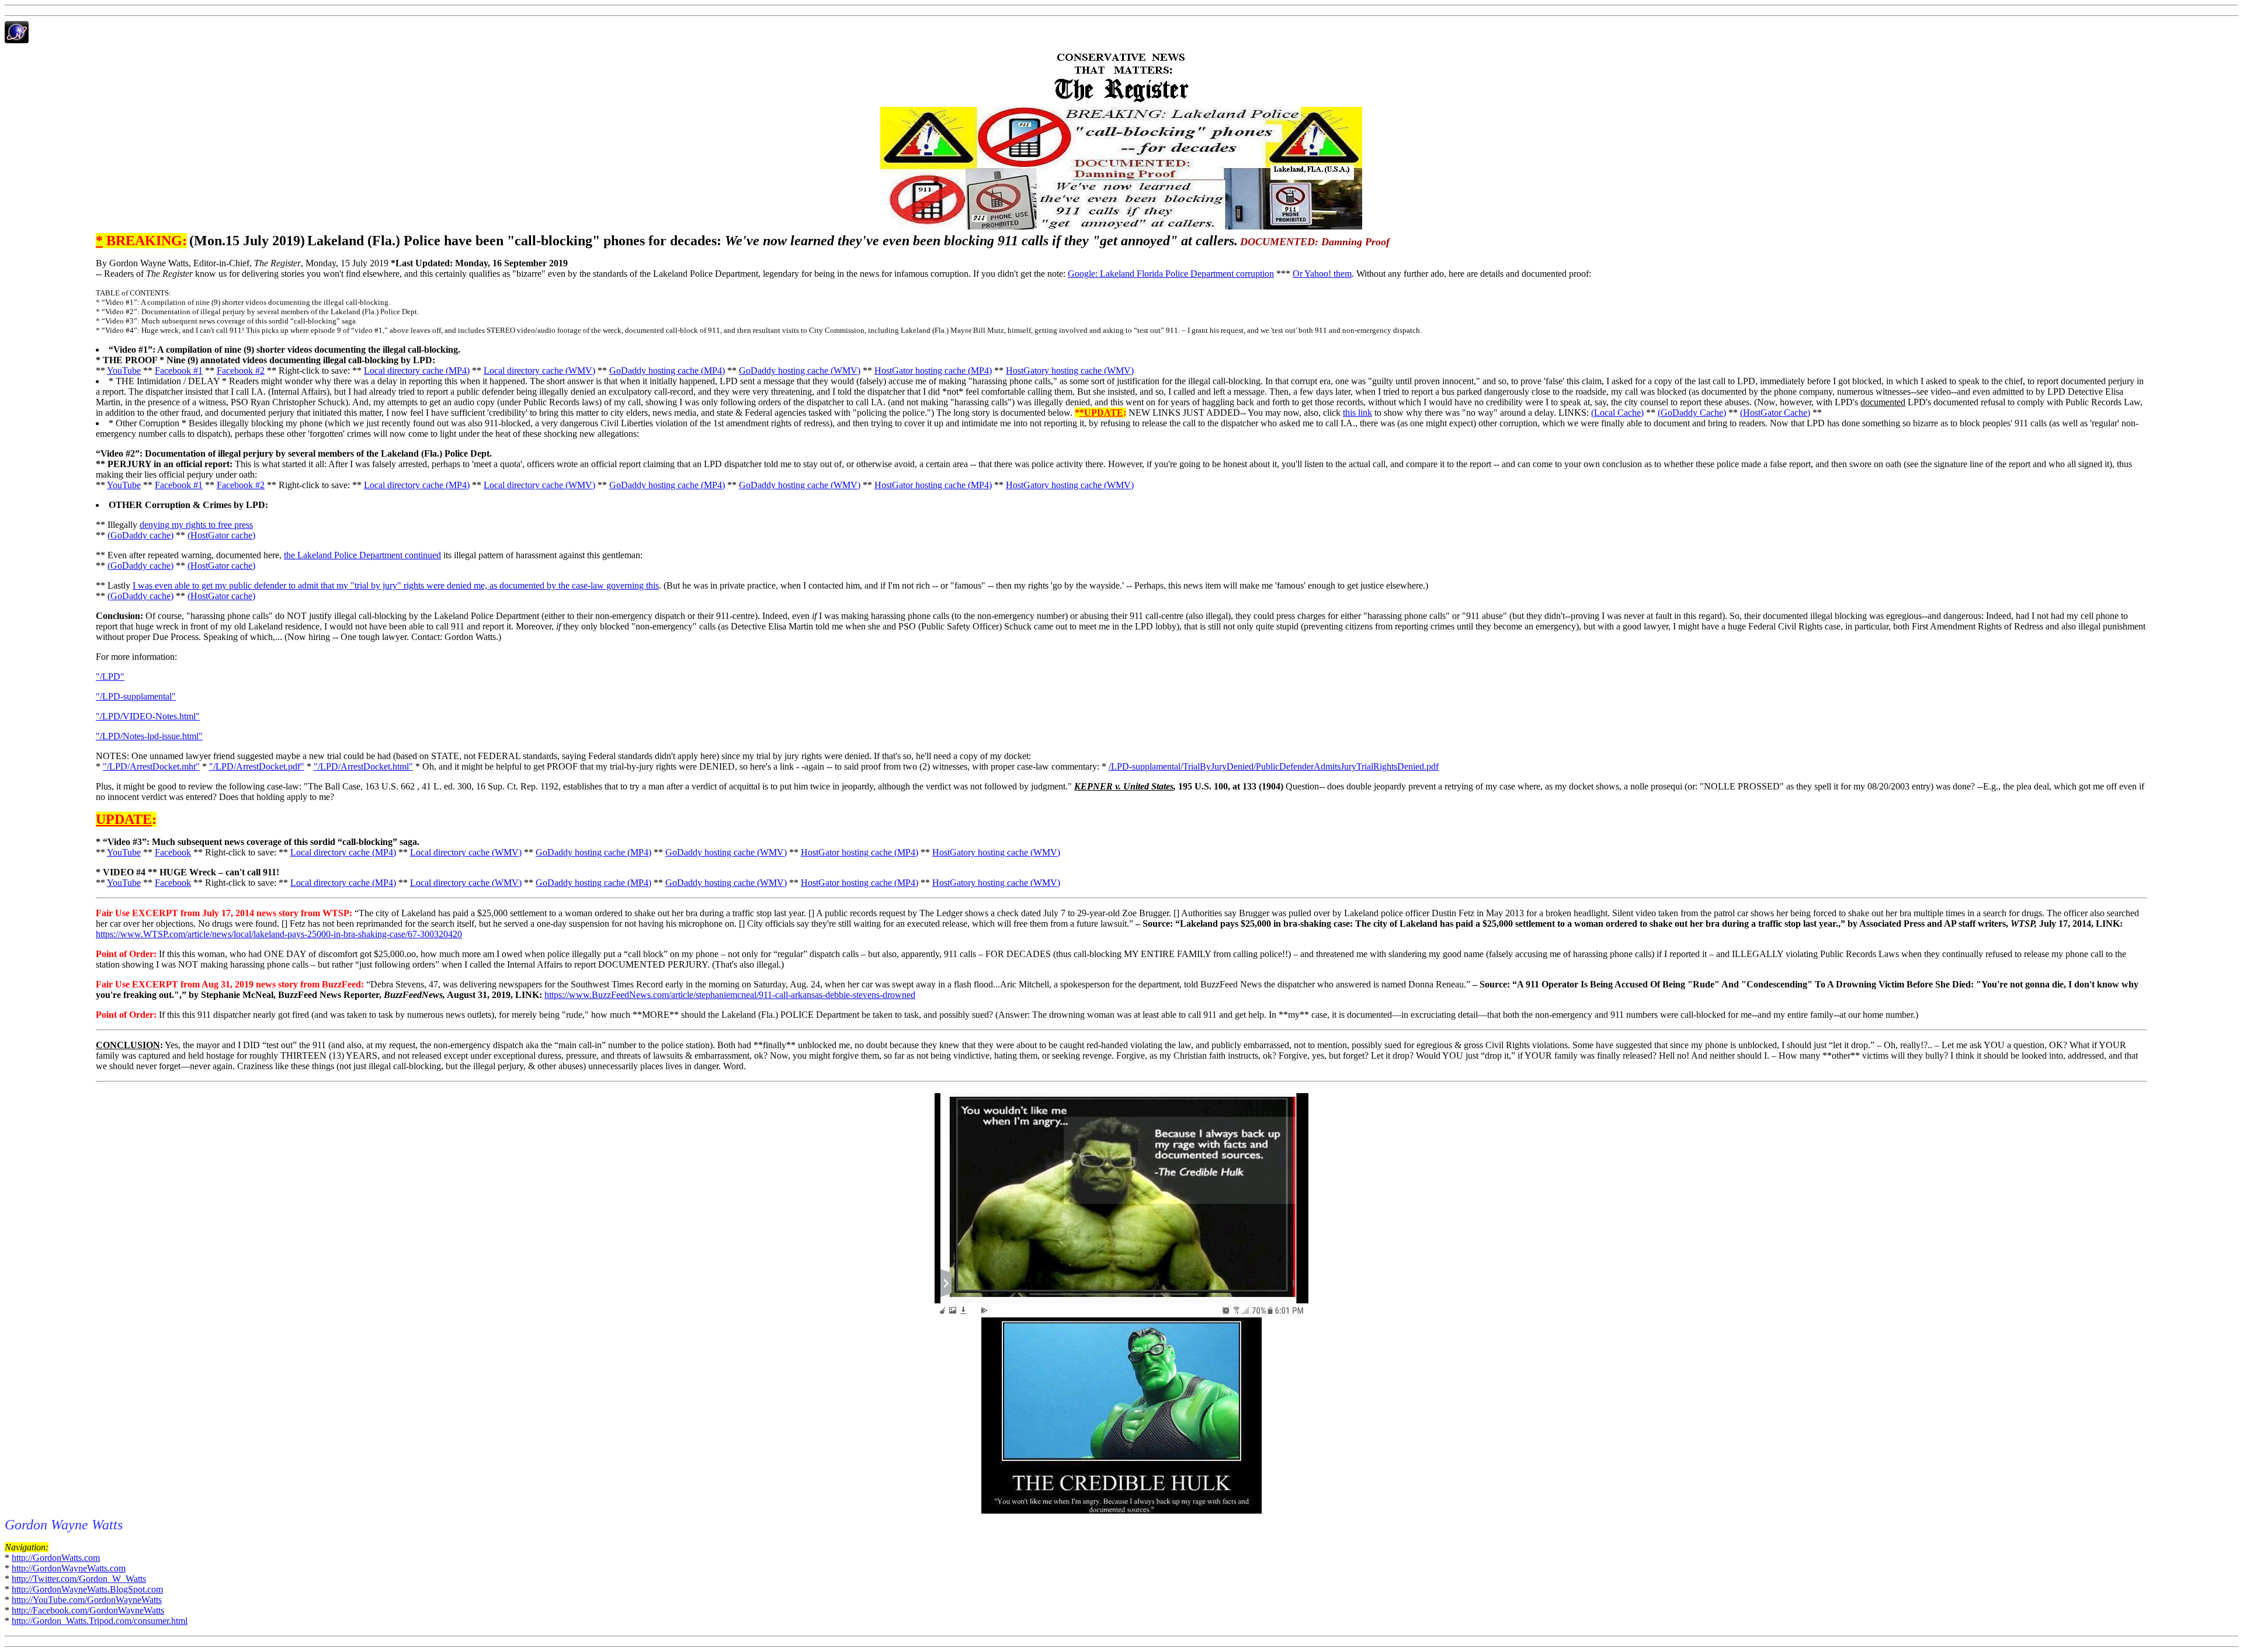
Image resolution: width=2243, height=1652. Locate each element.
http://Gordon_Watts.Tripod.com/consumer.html (100, 1621)
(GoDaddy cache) (140, 535)
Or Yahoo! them (1322, 274)
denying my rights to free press (196, 525)
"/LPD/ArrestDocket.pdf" (257, 766)
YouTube (124, 371)
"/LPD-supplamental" (136, 696)
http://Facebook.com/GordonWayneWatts (88, 1610)
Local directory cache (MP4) (417, 371)
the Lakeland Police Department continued (362, 555)
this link (1357, 413)
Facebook (173, 852)
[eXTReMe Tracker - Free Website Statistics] (17, 40)
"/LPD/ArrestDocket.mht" (151, 766)
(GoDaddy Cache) (1692, 413)
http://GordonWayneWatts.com (69, 1568)
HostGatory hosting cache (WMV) (1070, 371)
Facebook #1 (179, 371)
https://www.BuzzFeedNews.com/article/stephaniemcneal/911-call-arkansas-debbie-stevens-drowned (730, 995)
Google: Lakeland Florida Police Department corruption (1171, 274)
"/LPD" (110, 677)
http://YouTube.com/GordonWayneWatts (87, 1600)
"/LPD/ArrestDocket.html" (363, 766)
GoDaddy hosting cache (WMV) (800, 371)
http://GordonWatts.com (56, 1558)
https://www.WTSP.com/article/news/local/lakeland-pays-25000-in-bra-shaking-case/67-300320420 (279, 934)
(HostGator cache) (221, 535)
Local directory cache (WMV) (539, 371)
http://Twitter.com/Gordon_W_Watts (79, 1579)
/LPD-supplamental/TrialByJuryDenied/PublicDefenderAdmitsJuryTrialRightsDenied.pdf (1274, 766)
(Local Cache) (1617, 413)
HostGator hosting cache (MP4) (933, 371)
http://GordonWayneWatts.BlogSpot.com (87, 1589)
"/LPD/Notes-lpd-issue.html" (149, 736)
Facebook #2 (241, 371)
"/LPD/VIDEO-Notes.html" (148, 716)
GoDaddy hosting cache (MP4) (667, 371)
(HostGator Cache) (1775, 413)
